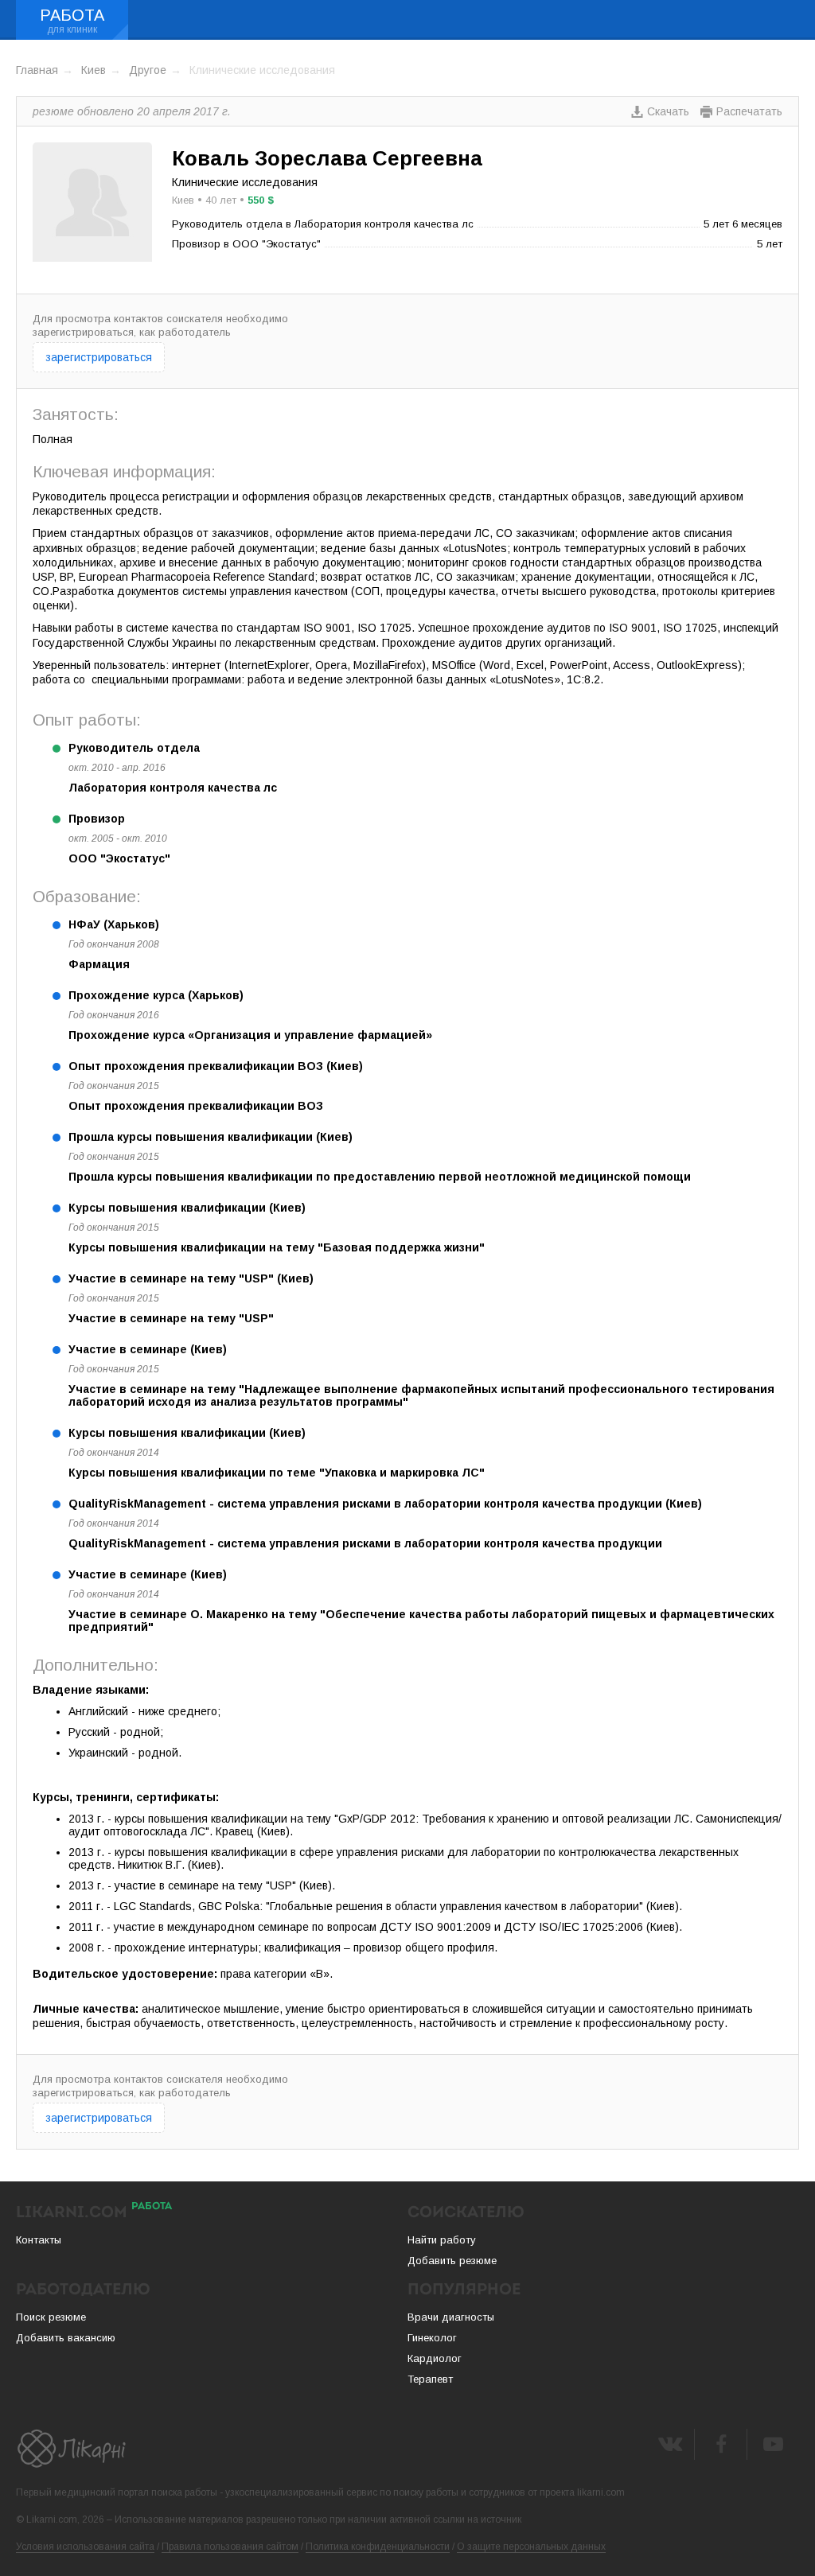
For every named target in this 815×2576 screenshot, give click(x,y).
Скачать (668, 111)
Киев (94, 70)
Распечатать (749, 111)
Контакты (39, 2240)
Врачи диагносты (451, 2317)
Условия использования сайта (85, 2547)
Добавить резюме (452, 2261)
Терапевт (430, 2379)
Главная (37, 70)
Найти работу (442, 2240)
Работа (72, 15)
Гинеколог (432, 2338)
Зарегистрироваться (99, 357)
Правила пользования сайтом (230, 2547)
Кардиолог (435, 2358)
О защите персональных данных (531, 2547)
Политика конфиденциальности (378, 2547)
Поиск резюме (51, 2317)
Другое (148, 70)
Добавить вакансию (66, 2338)
